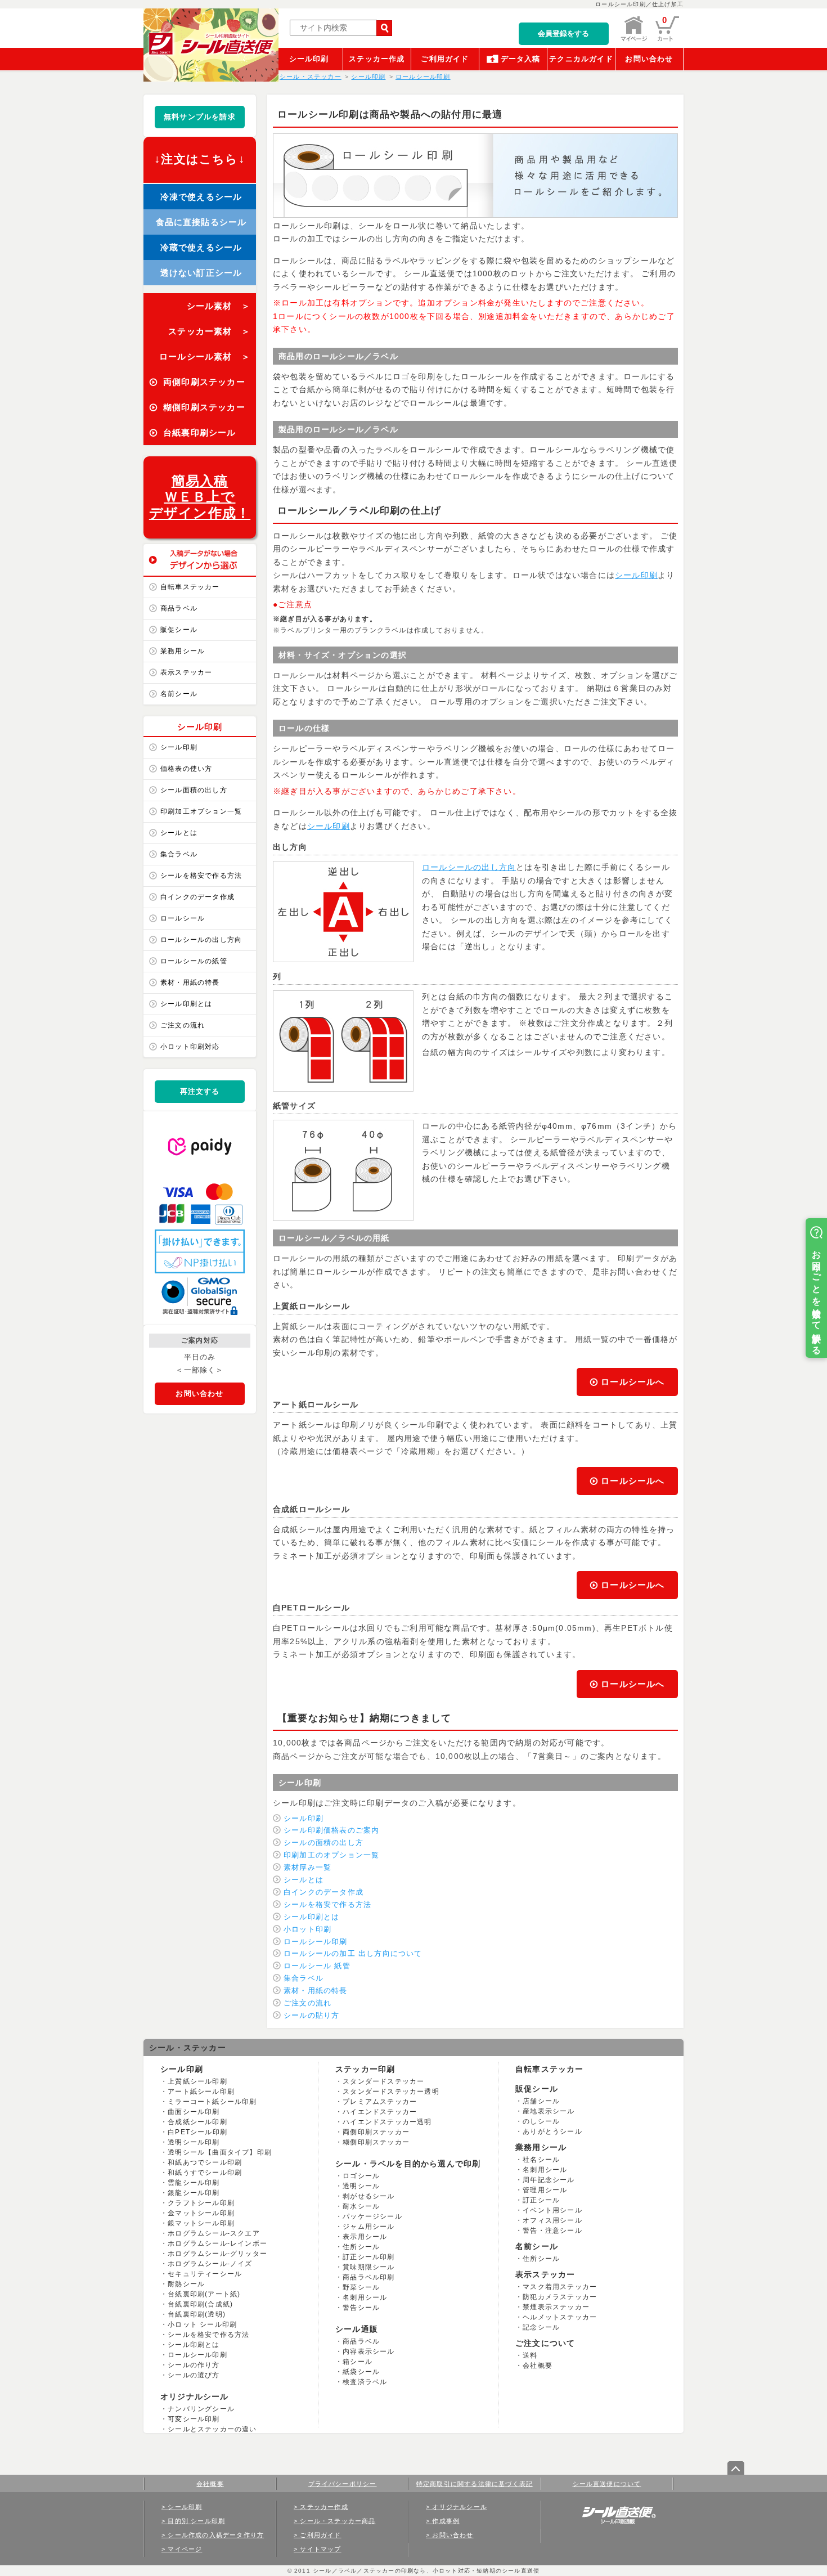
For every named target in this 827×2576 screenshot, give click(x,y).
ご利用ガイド (445, 59)
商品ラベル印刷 (368, 2277)
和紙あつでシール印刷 (205, 2162)
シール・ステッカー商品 (338, 2521)
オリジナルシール (195, 2397)
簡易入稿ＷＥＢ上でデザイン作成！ (200, 497)
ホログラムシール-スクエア (214, 2233)
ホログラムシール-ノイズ (210, 2264)
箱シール (358, 2362)
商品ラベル (179, 608)
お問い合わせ (649, 59)
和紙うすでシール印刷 (205, 2173)
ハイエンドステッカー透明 (387, 2122)
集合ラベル (179, 854)
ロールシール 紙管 (317, 1966)
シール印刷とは (186, 1004)
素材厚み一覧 (307, 1867)
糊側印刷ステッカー (376, 2142)
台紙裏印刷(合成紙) (200, 2304)
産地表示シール (549, 2111)
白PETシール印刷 (197, 2132)
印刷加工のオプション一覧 (331, 1855)
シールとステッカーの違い (212, 2429)
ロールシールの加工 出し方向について (353, 1953)
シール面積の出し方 (194, 790)
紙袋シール (361, 2372)
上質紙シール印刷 (197, 2081)
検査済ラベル (365, 2382)
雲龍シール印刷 (194, 2183)
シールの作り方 (194, 2365)
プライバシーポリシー (343, 2484)
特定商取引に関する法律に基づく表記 (475, 2484)
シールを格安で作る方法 (201, 876)
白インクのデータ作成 (197, 897)
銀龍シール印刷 (194, 2193)
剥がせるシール (368, 2196)
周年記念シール (549, 2180)
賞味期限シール (368, 2267)
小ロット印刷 (307, 1929)
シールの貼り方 (311, 2015)
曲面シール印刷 (194, 2112)
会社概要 (538, 2366)
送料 (530, 2355)
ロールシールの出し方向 (201, 940)
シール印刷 (309, 59)
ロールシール (183, 918)
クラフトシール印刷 (201, 2203)
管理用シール (545, 2190)
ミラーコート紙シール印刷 (212, 2102)
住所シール (361, 2247)
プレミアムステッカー (380, 2102)
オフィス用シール (552, 2220)
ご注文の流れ (183, 1025)
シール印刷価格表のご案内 (331, 1830)
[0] (667, 39)
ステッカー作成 (377, 59)
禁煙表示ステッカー (556, 2307)
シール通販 (357, 2329)
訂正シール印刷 (368, 2257)
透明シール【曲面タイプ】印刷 (220, 2152)
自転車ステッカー (190, 587)
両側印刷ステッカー (376, 2132)
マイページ (185, 2549)
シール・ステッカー (188, 2048)
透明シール (361, 2186)
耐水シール (361, 2206)
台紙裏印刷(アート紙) (204, 2294)
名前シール (179, 694)
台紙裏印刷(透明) (197, 2314)
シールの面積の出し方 (323, 1843)
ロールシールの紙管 (194, 961)
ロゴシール (361, 2176)
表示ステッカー (186, 672)
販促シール (179, 630)
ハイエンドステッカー (380, 2112)
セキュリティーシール (205, 2274)
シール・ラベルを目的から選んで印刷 (408, 2164)
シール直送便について (607, 2484)
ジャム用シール (368, 2227)
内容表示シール (368, 2351)
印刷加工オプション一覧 (201, 811)
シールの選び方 (194, 2375)
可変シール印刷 (194, 2419)
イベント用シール (552, 2210)
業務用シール (183, 651)
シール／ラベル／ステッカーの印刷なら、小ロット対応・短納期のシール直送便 (425, 2571)
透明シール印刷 (194, 2142)
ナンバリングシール (201, 2409)
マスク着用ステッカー (560, 2287)
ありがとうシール (552, 2131)
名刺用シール (365, 2297)
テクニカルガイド (581, 59)
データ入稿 (521, 59)
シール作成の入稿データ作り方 (216, 2535)
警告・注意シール (552, 2231)
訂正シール (541, 2200)
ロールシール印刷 (316, 1942)
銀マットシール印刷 (201, 2223)
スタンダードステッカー (383, 2081)
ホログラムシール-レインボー (217, 2243)
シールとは (179, 833)
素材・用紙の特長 (190, 982)
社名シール (541, 2160)
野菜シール (361, 2287)
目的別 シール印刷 (196, 2521)
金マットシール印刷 (201, 2213)
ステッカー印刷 (365, 2069)
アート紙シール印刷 (201, 2092)
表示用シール (365, 2237)
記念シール (541, 2327)
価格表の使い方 (186, 769)
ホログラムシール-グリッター (217, 2254)
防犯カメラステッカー (560, 2297)
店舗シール (541, 2101)
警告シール (361, 2308)
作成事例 (446, 2521)
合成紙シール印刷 (197, 2122)
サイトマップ (320, 2549)
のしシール (541, 2121)
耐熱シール (186, 2284)
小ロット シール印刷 (202, 2324)
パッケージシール (372, 2216)
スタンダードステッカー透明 (391, 2092)
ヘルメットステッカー (560, 2317)
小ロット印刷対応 (190, 1047)
